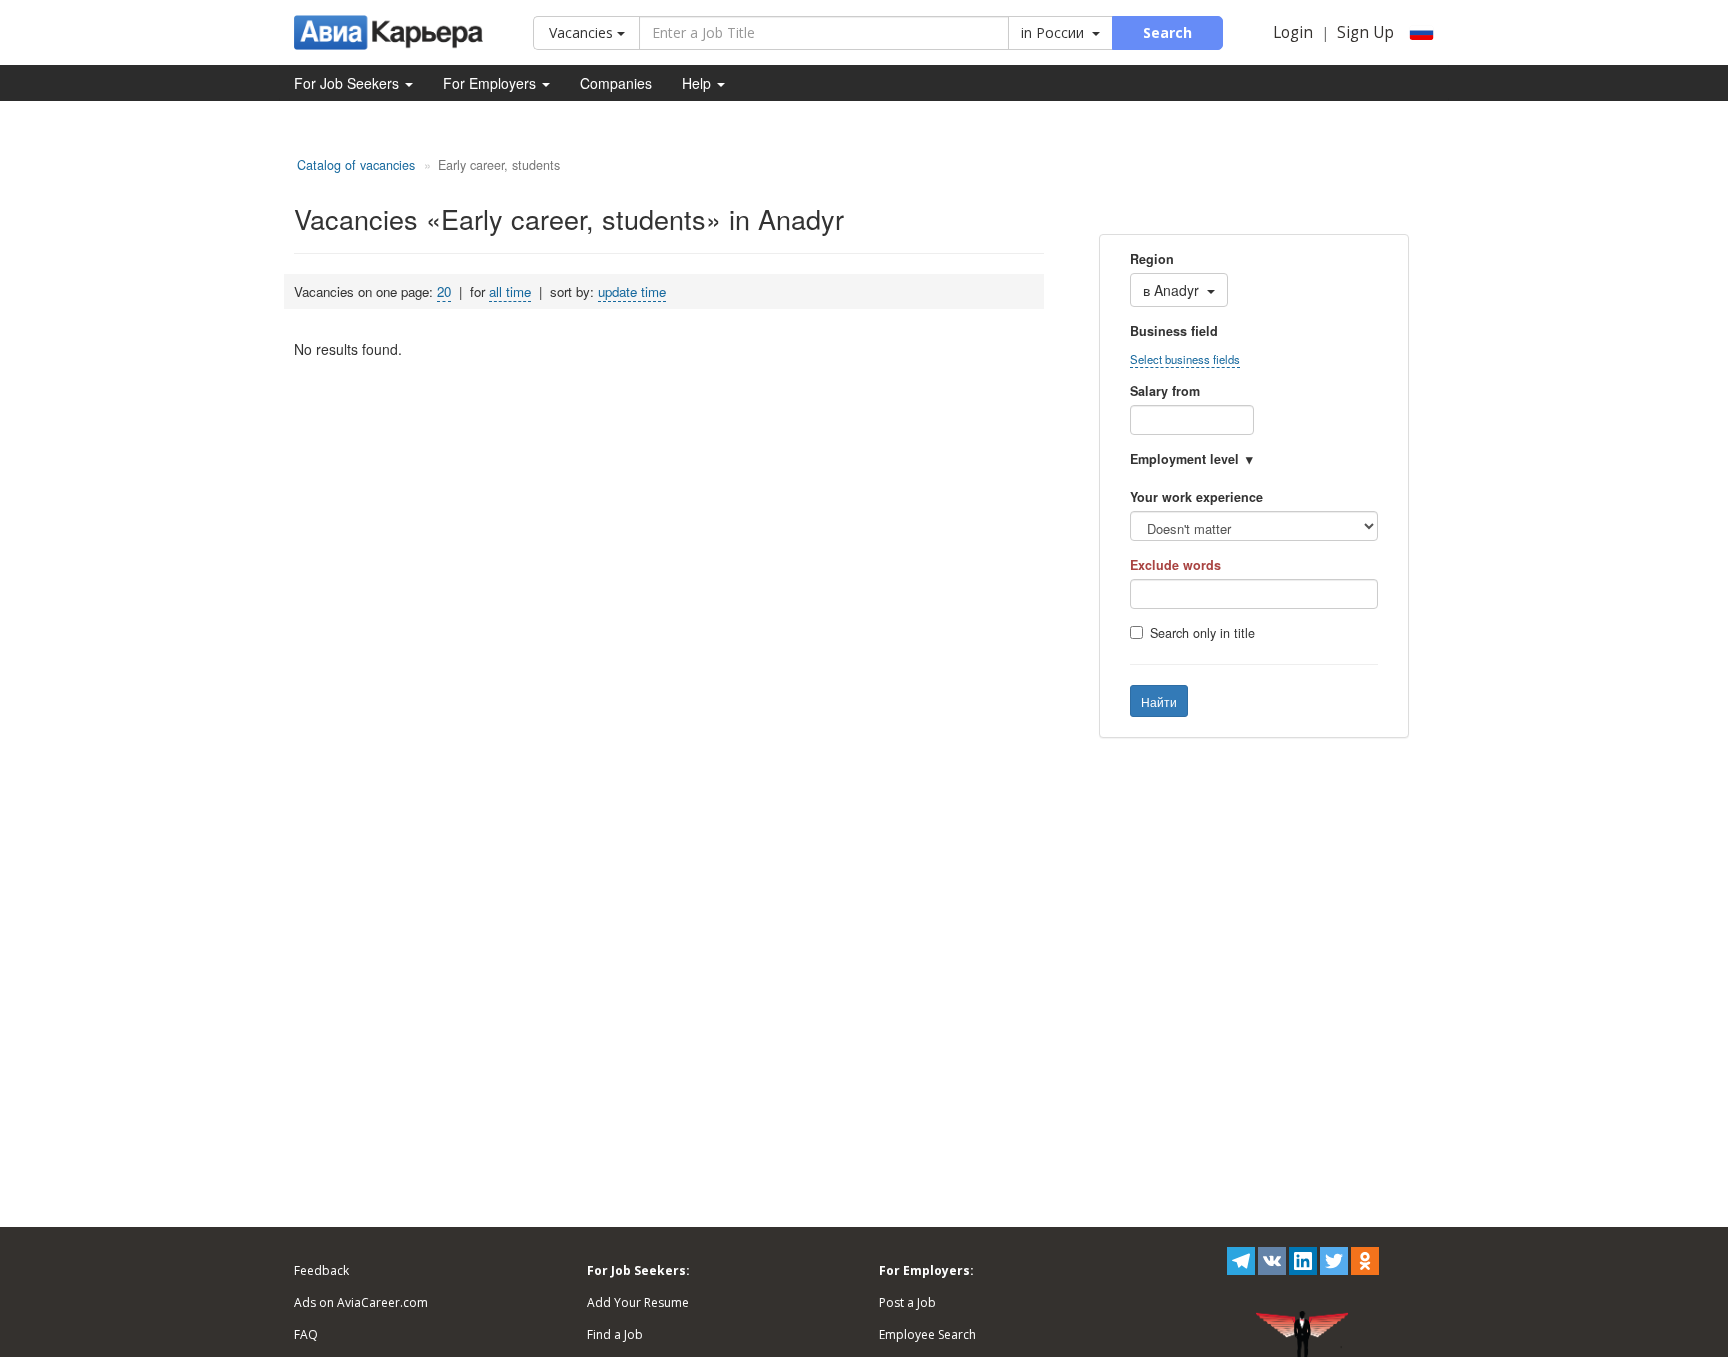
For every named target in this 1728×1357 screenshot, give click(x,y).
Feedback (321, 1270)
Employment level (1184, 459)
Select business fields (1185, 359)
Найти (1159, 701)
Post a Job (907, 1302)
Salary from (1165, 391)
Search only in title (1202, 633)
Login (1293, 32)
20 (444, 291)
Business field (1174, 331)
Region (1152, 259)
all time (510, 291)
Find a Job (615, 1334)
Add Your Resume (638, 1302)
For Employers (491, 83)
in (1052, 32)
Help (698, 83)
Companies (616, 83)
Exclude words (1175, 565)
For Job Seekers (348, 83)
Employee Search (927, 1334)
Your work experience (1196, 497)
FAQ (306, 1334)
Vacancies (583, 32)
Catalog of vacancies (356, 165)
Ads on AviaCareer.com (361, 1302)
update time (632, 291)
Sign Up (1365, 32)
